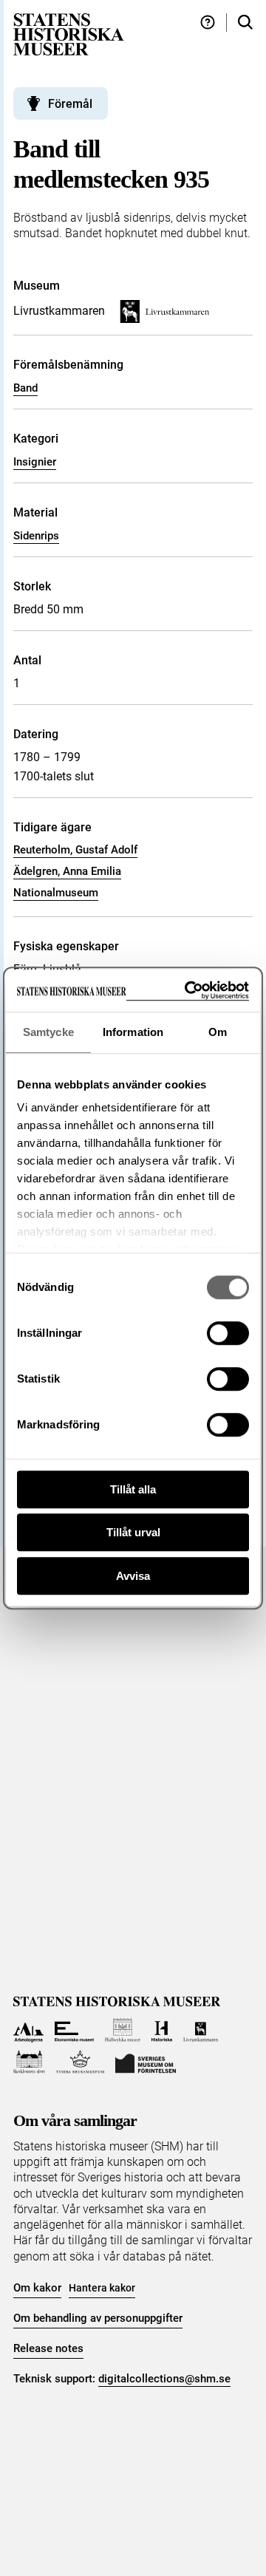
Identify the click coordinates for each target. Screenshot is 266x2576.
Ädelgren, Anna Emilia (67, 871)
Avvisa (133, 1576)
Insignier (35, 462)
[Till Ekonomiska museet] (74, 2030)
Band (25, 388)
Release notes (48, 2348)
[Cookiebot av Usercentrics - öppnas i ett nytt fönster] (188, 991)
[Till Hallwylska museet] (123, 2030)
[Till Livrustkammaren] (201, 2030)
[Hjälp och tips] (208, 23)
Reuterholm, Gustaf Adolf (75, 850)
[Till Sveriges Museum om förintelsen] (146, 2062)
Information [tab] (133, 1032)
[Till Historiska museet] (161, 2030)
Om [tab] (218, 1032)
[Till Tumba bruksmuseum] (81, 2062)
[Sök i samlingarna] (245, 23)
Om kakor (37, 2288)
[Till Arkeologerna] (28, 2030)
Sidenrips (36, 536)
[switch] (228, 1333)
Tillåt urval (133, 1532)
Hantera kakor (102, 2288)
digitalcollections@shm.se (164, 2379)
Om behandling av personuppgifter (98, 2318)
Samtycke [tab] (48, 1032)
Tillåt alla (133, 1489)
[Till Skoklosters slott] (29, 2062)
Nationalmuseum (56, 893)
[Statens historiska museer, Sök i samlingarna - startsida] (69, 34)
